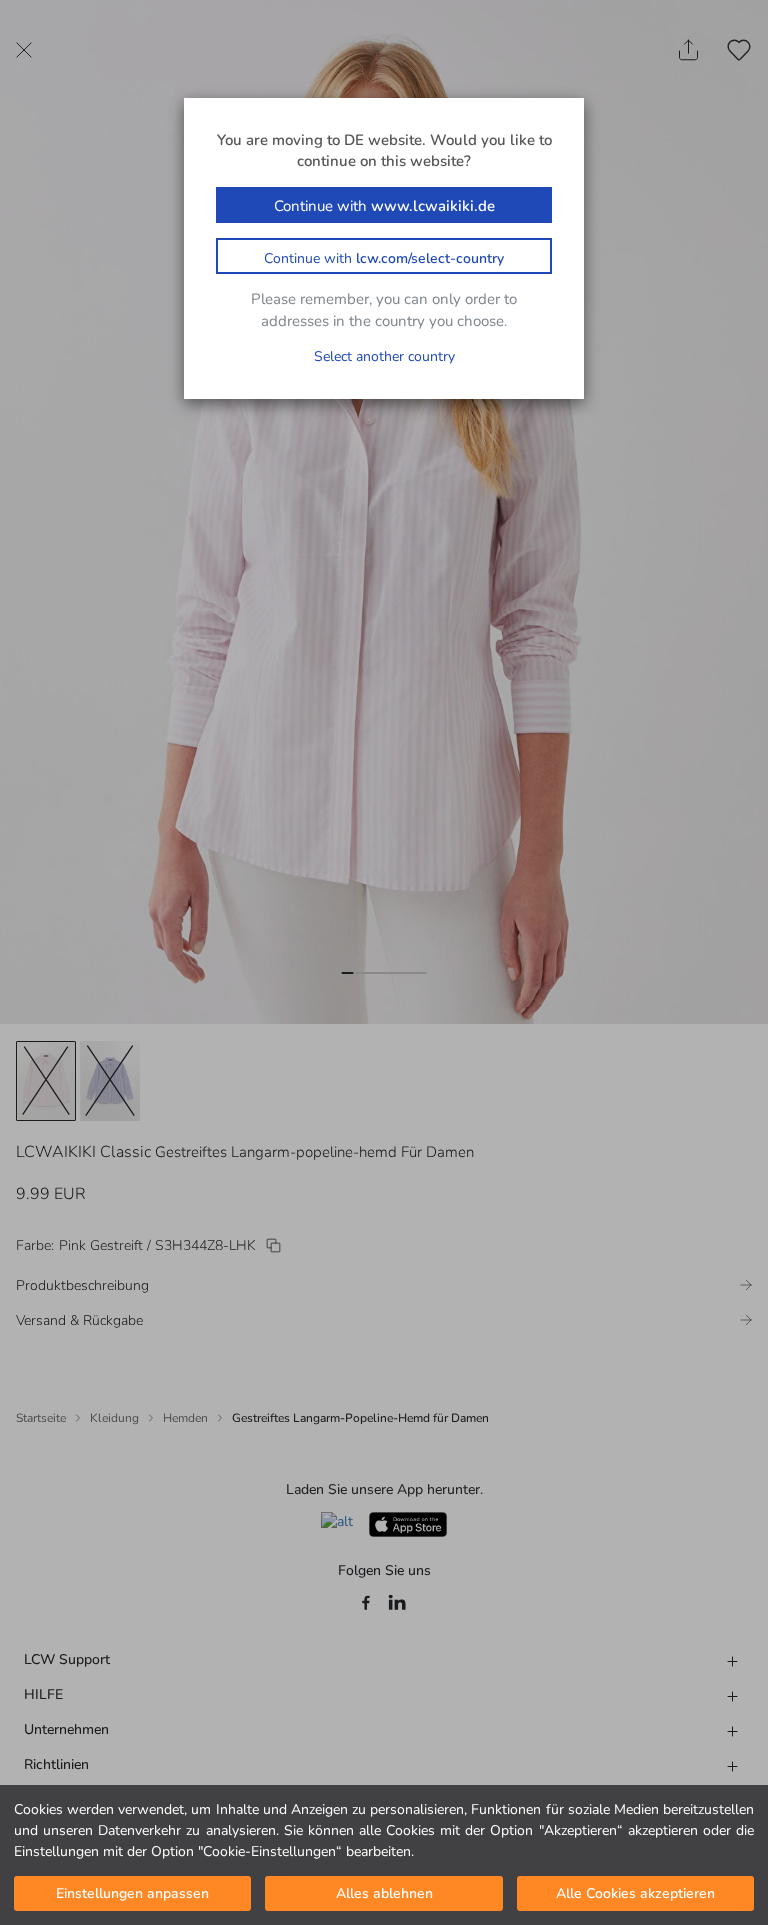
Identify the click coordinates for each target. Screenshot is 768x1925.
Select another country (384, 356)
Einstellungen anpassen (132, 1893)
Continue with (384, 206)
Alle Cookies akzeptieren (635, 1893)
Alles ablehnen (384, 1893)
